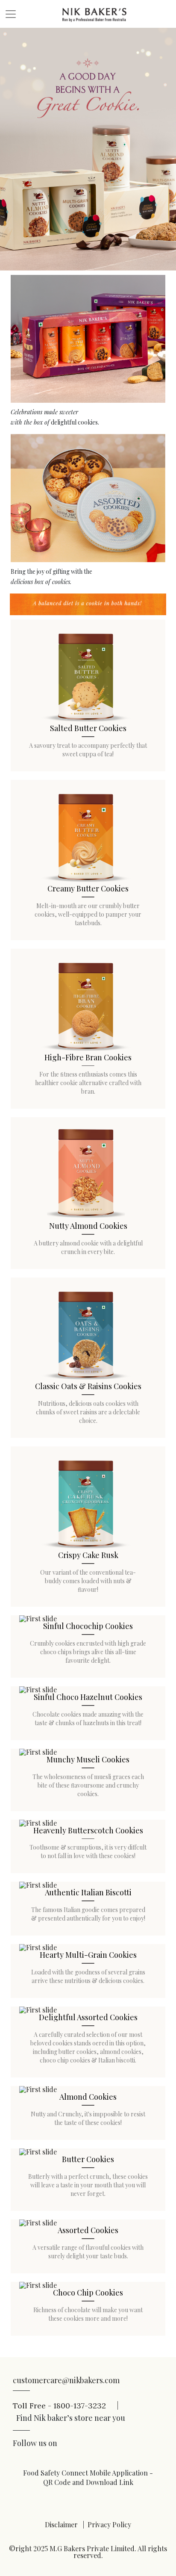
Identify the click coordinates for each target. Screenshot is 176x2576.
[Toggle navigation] (11, 14)
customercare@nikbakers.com (66, 2380)
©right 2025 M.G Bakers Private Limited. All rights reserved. (88, 2552)
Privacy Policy (109, 2524)
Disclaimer (61, 2524)
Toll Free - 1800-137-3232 (66, 2405)
